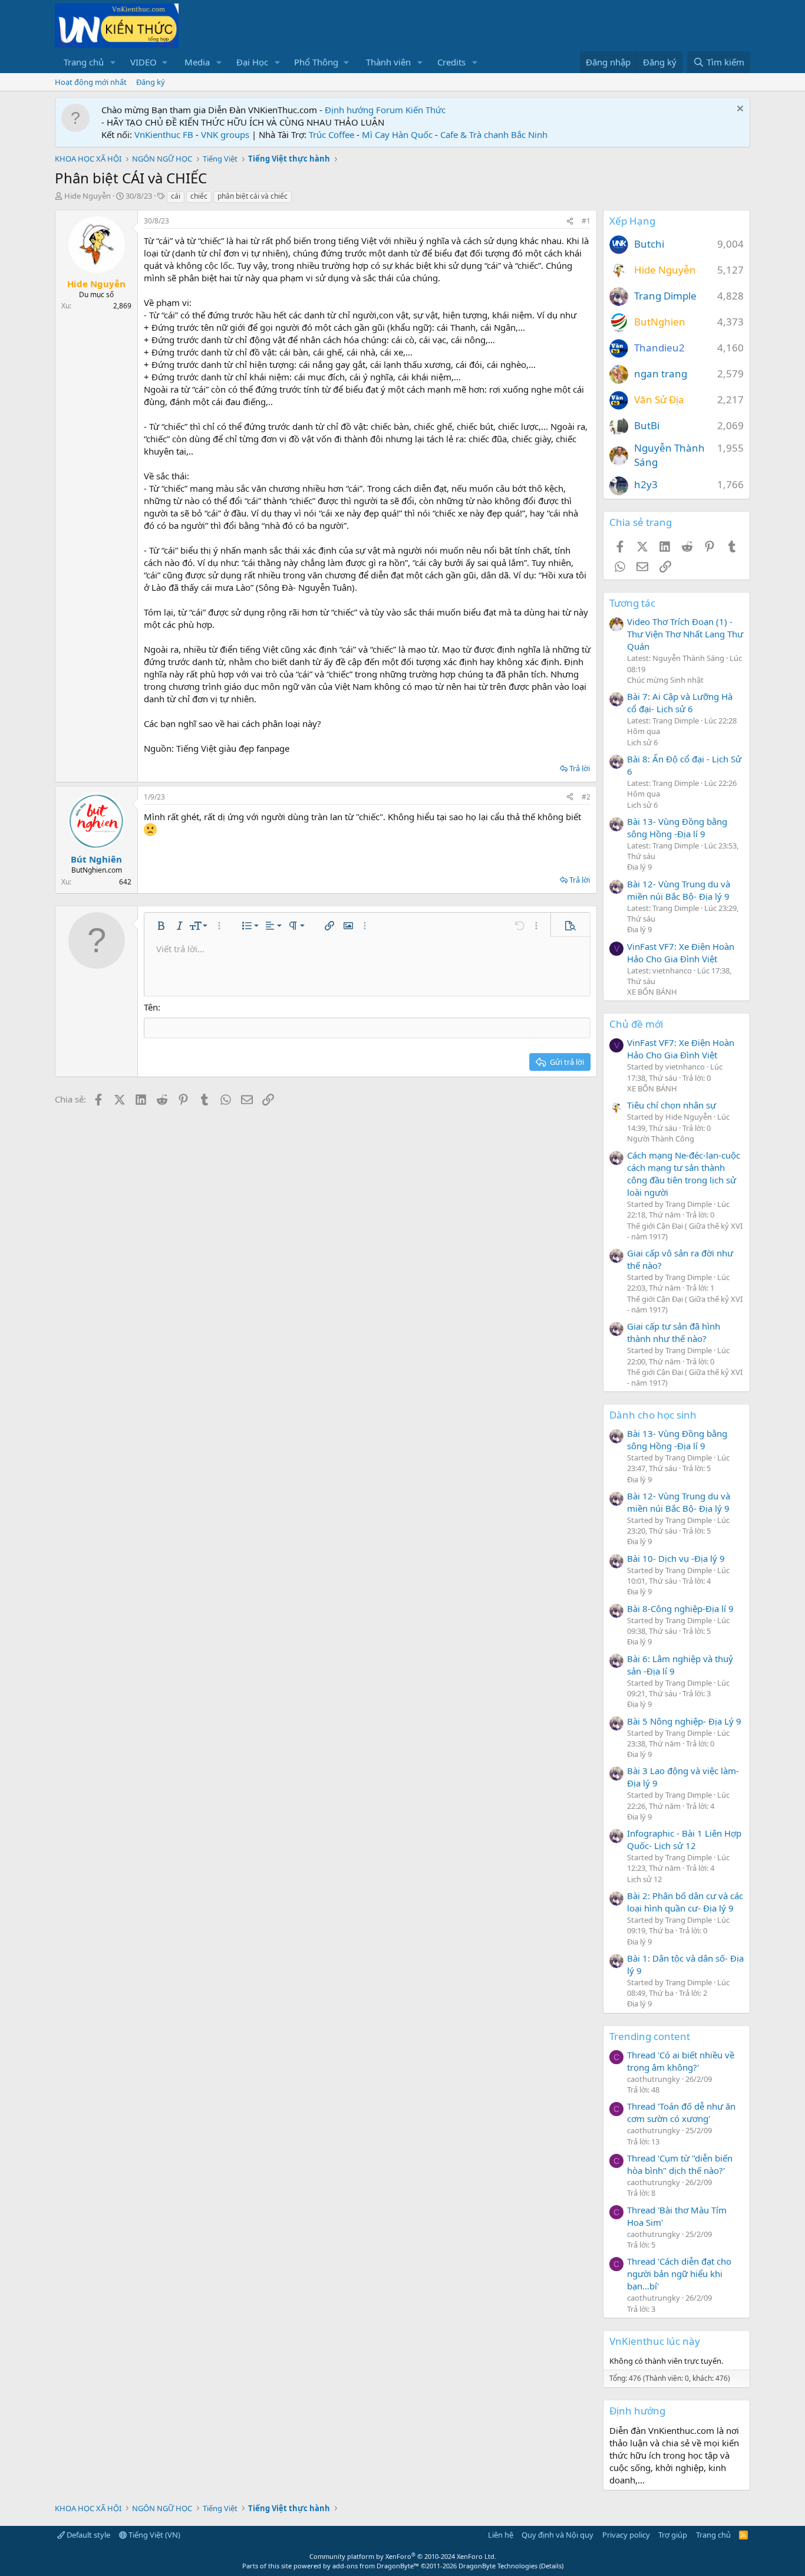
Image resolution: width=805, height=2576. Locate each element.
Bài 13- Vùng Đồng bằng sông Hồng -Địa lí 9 (677, 828)
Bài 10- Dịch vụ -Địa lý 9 (676, 1558)
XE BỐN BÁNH (652, 992)
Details (551, 2566)
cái (176, 196)
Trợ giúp (673, 2535)
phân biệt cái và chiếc (253, 196)
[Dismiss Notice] (739, 110)
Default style (88, 2535)
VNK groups (225, 134)
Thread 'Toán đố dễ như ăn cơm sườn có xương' (681, 2112)
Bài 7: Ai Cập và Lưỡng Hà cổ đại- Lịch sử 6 (680, 703)
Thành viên (388, 62)
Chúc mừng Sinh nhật (665, 680)
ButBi (647, 425)
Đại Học (252, 62)
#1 (586, 221)
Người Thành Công (661, 1139)
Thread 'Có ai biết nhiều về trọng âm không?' (681, 2061)
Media (197, 62)
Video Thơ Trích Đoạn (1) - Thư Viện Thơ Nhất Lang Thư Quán (685, 634)
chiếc (199, 196)
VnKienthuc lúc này (655, 2341)
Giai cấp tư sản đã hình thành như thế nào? (674, 1332)
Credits (451, 62)
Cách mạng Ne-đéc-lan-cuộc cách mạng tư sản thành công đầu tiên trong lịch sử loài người (684, 1174)
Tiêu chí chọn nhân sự (672, 1105)
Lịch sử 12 (644, 1879)
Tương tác (632, 603)
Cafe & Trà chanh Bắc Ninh (494, 134)
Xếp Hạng (632, 221)
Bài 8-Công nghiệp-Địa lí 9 (680, 1608)
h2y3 (646, 484)
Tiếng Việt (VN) (154, 2535)
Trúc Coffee (331, 134)
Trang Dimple (665, 296)
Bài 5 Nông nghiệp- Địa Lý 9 (684, 1721)
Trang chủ (84, 62)
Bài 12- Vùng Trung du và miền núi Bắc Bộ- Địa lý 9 (679, 890)
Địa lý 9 (639, 867)
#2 (586, 797)
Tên (151, 1007)
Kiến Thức (425, 110)
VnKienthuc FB (164, 134)
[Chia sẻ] (570, 221)
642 (125, 882)
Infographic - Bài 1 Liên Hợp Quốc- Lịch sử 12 (684, 1839)
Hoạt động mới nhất (91, 82)
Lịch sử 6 (642, 742)
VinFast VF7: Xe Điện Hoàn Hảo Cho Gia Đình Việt (681, 953)
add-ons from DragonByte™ (376, 2566)
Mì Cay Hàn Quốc (397, 134)
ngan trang (661, 374)
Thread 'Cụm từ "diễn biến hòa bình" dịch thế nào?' (680, 2164)
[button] (113, 62)
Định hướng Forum (364, 110)
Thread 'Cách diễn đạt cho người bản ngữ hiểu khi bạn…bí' (679, 2274)
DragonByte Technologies (498, 2566)
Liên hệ (501, 2535)
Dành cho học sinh (653, 1415)
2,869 (122, 306)
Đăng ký (151, 82)
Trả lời (580, 768)
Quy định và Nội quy (557, 2535)
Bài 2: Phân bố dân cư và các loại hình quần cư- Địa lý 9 (685, 1902)
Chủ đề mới (636, 1024)
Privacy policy (626, 2535)
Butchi (649, 244)
